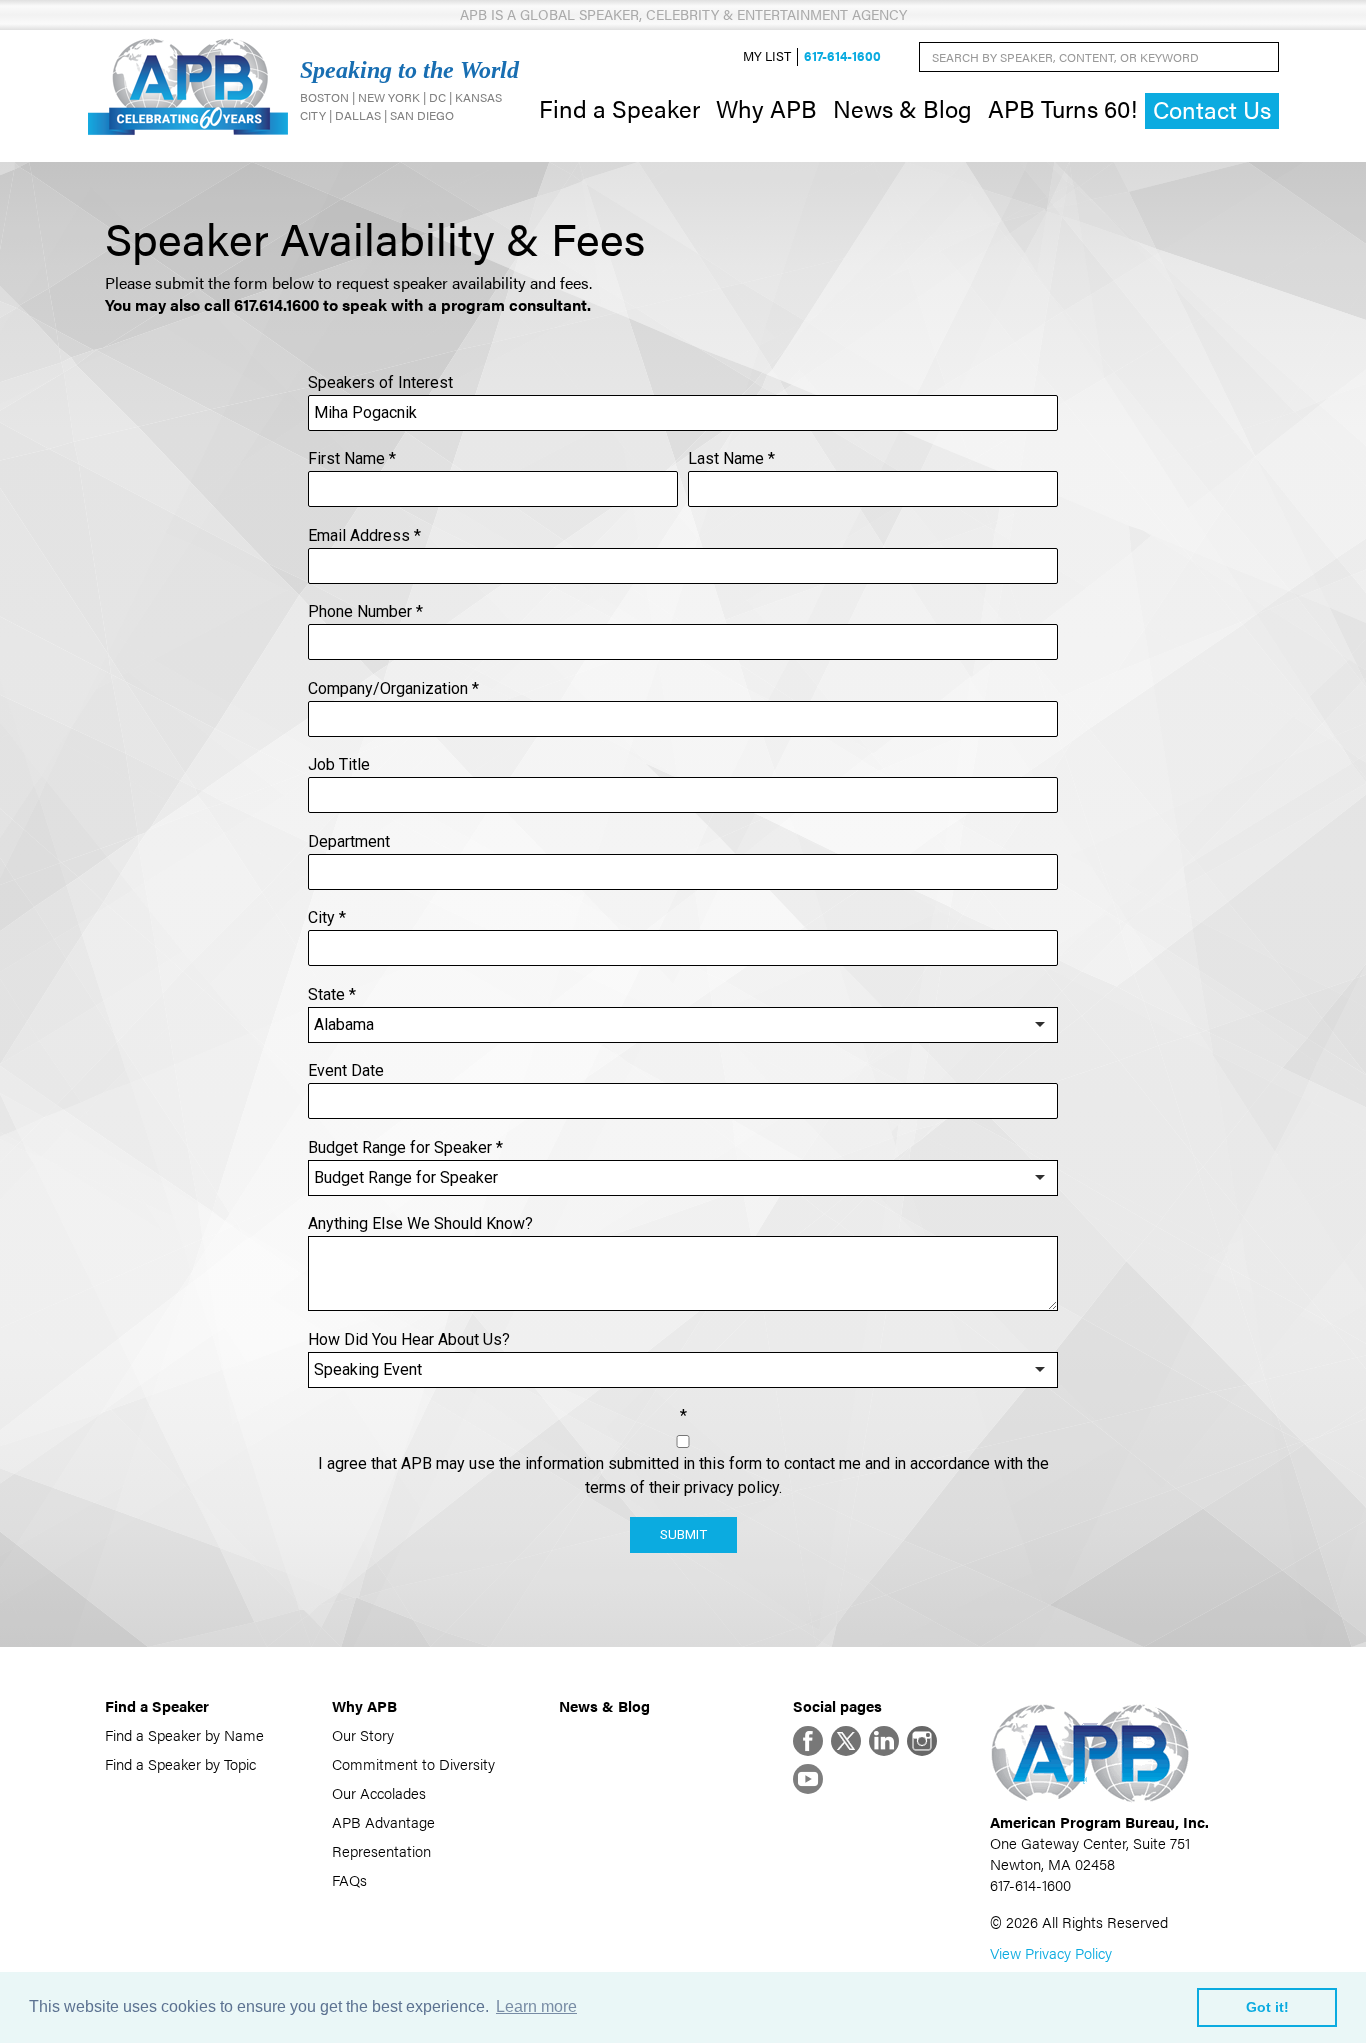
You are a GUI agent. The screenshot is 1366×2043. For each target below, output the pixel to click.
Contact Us (1212, 109)
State (332, 994)
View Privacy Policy (1051, 1952)
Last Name (731, 458)
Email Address (364, 535)
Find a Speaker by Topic (180, 1763)
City (327, 917)
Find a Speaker (619, 108)
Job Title (339, 764)
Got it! (1267, 2007)
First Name (352, 458)
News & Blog (902, 108)
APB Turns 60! (1062, 108)
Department (349, 841)
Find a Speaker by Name (184, 1734)
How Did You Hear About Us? (409, 1339)
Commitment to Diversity (413, 1763)
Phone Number (365, 611)
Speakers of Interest (380, 382)
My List (767, 56)
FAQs (349, 1879)
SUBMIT (683, 1534)
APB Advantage (383, 1821)
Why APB (766, 108)
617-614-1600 (842, 56)
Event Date (346, 1070)
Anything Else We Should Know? (420, 1223)
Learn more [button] (536, 2006)
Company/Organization (393, 688)
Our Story (363, 1734)
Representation (381, 1850)
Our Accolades (379, 1792)
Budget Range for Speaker (405, 1147)
